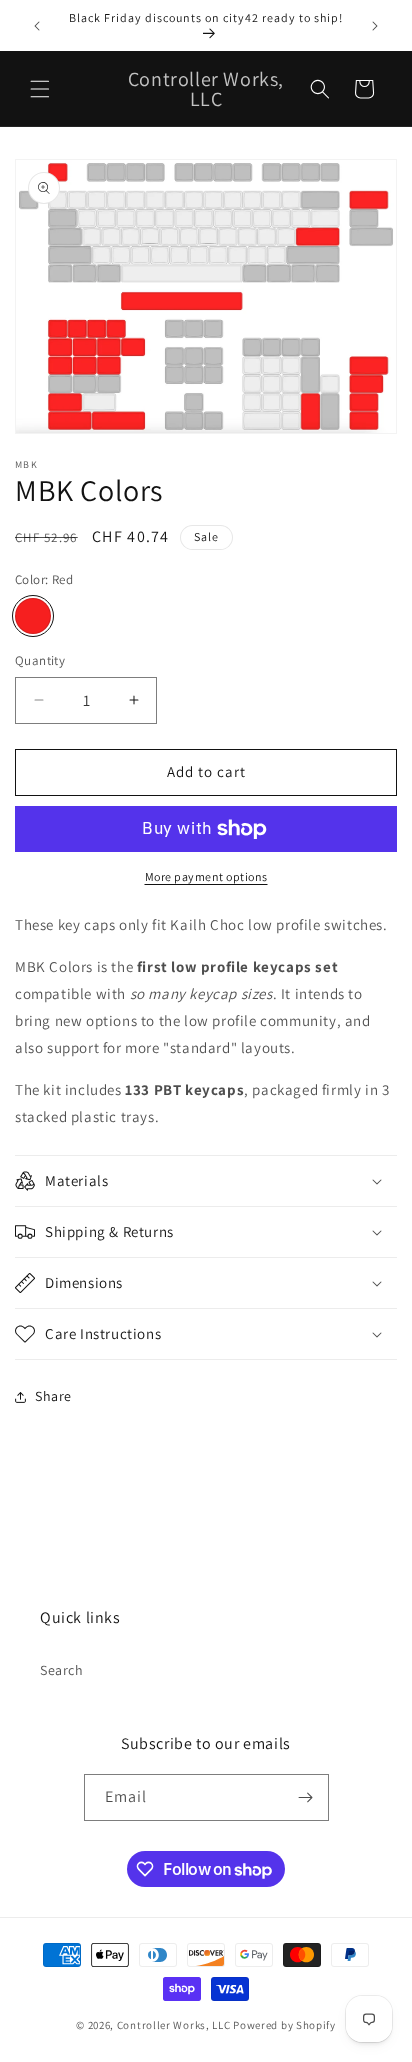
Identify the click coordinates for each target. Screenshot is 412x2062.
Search (62, 1670)
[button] (40, 89)
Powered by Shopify (284, 2025)
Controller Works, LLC (174, 2025)
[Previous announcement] (37, 26)
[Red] (33, 616)
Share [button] (53, 1396)
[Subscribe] (306, 1797)
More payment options (206, 876)
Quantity (40, 660)
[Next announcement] (375, 26)
